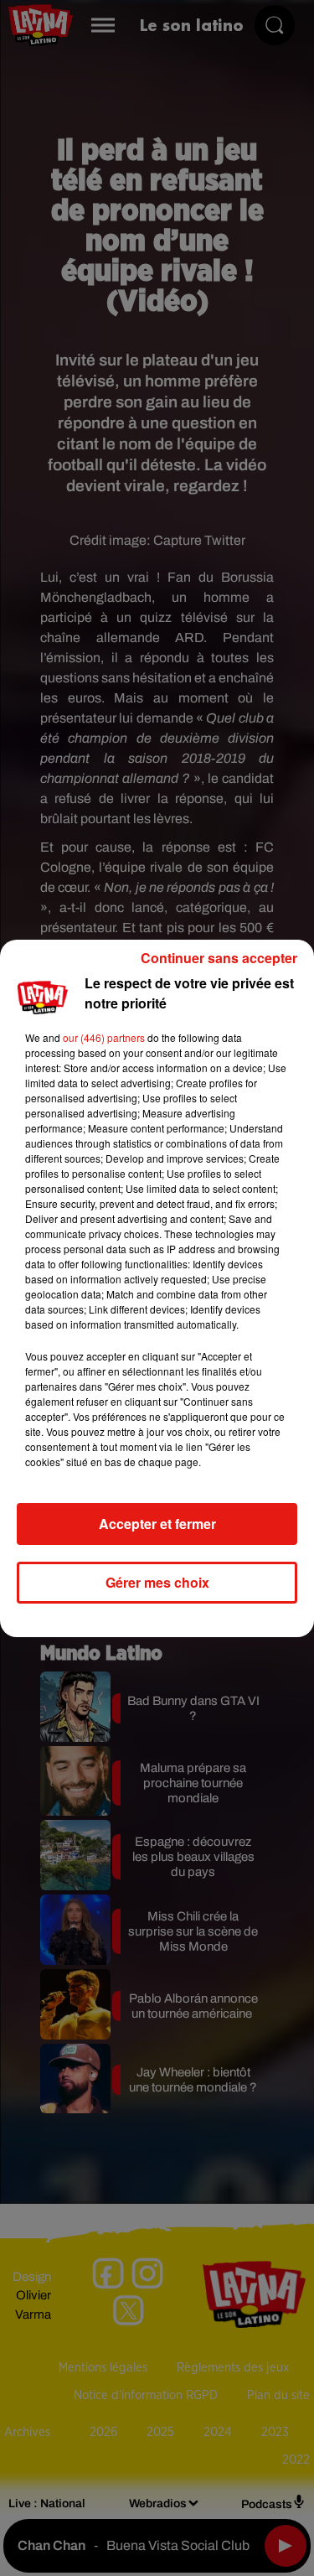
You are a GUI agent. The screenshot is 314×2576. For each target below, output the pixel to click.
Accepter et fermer (157, 1524)
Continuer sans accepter (219, 958)
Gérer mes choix (157, 1582)
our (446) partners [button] (104, 1037)
